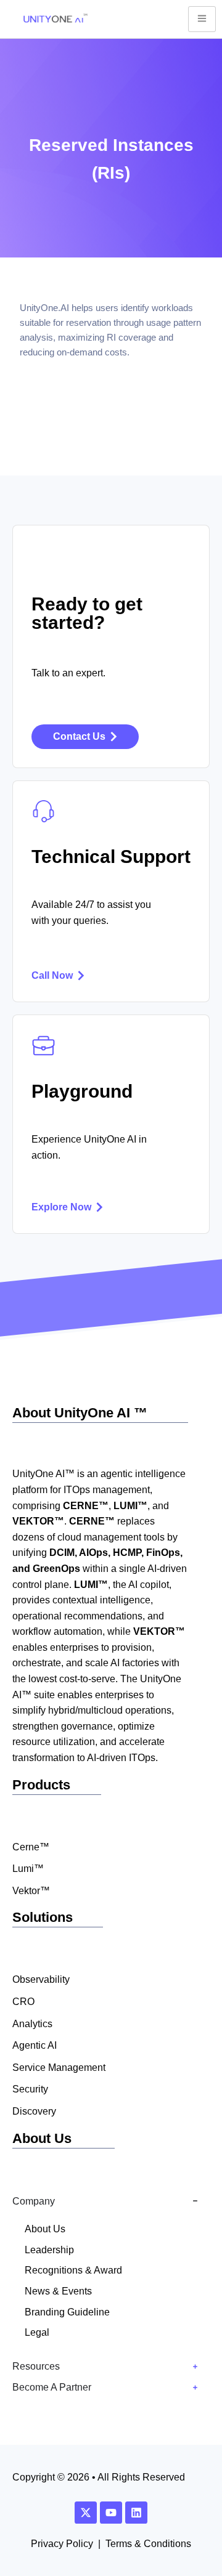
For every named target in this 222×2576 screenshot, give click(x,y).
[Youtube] (111, 2513)
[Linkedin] (136, 2513)
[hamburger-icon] (202, 19)
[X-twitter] (86, 2513)
